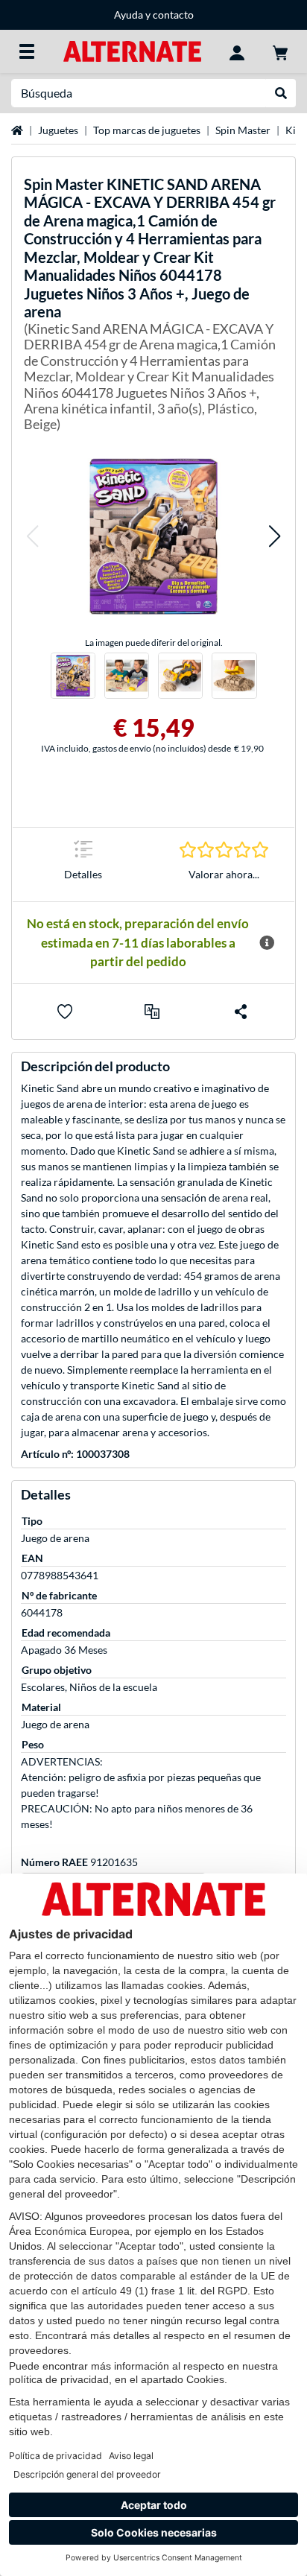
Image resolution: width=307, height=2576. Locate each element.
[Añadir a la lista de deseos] (65, 1012)
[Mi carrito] (280, 51)
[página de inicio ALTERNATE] (132, 50)
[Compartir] (241, 1012)
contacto (173, 15)
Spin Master (243, 130)
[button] (32, 536)
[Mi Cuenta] (237, 51)
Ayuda (129, 15)
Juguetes (58, 130)
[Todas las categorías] (27, 51)
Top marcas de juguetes (147, 130)
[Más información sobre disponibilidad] (267, 943)
